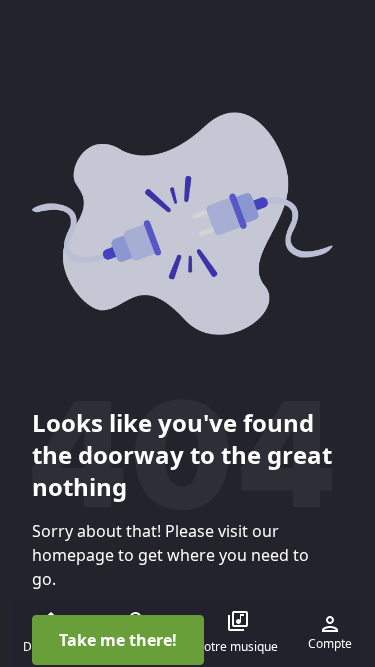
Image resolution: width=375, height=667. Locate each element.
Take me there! (118, 640)
